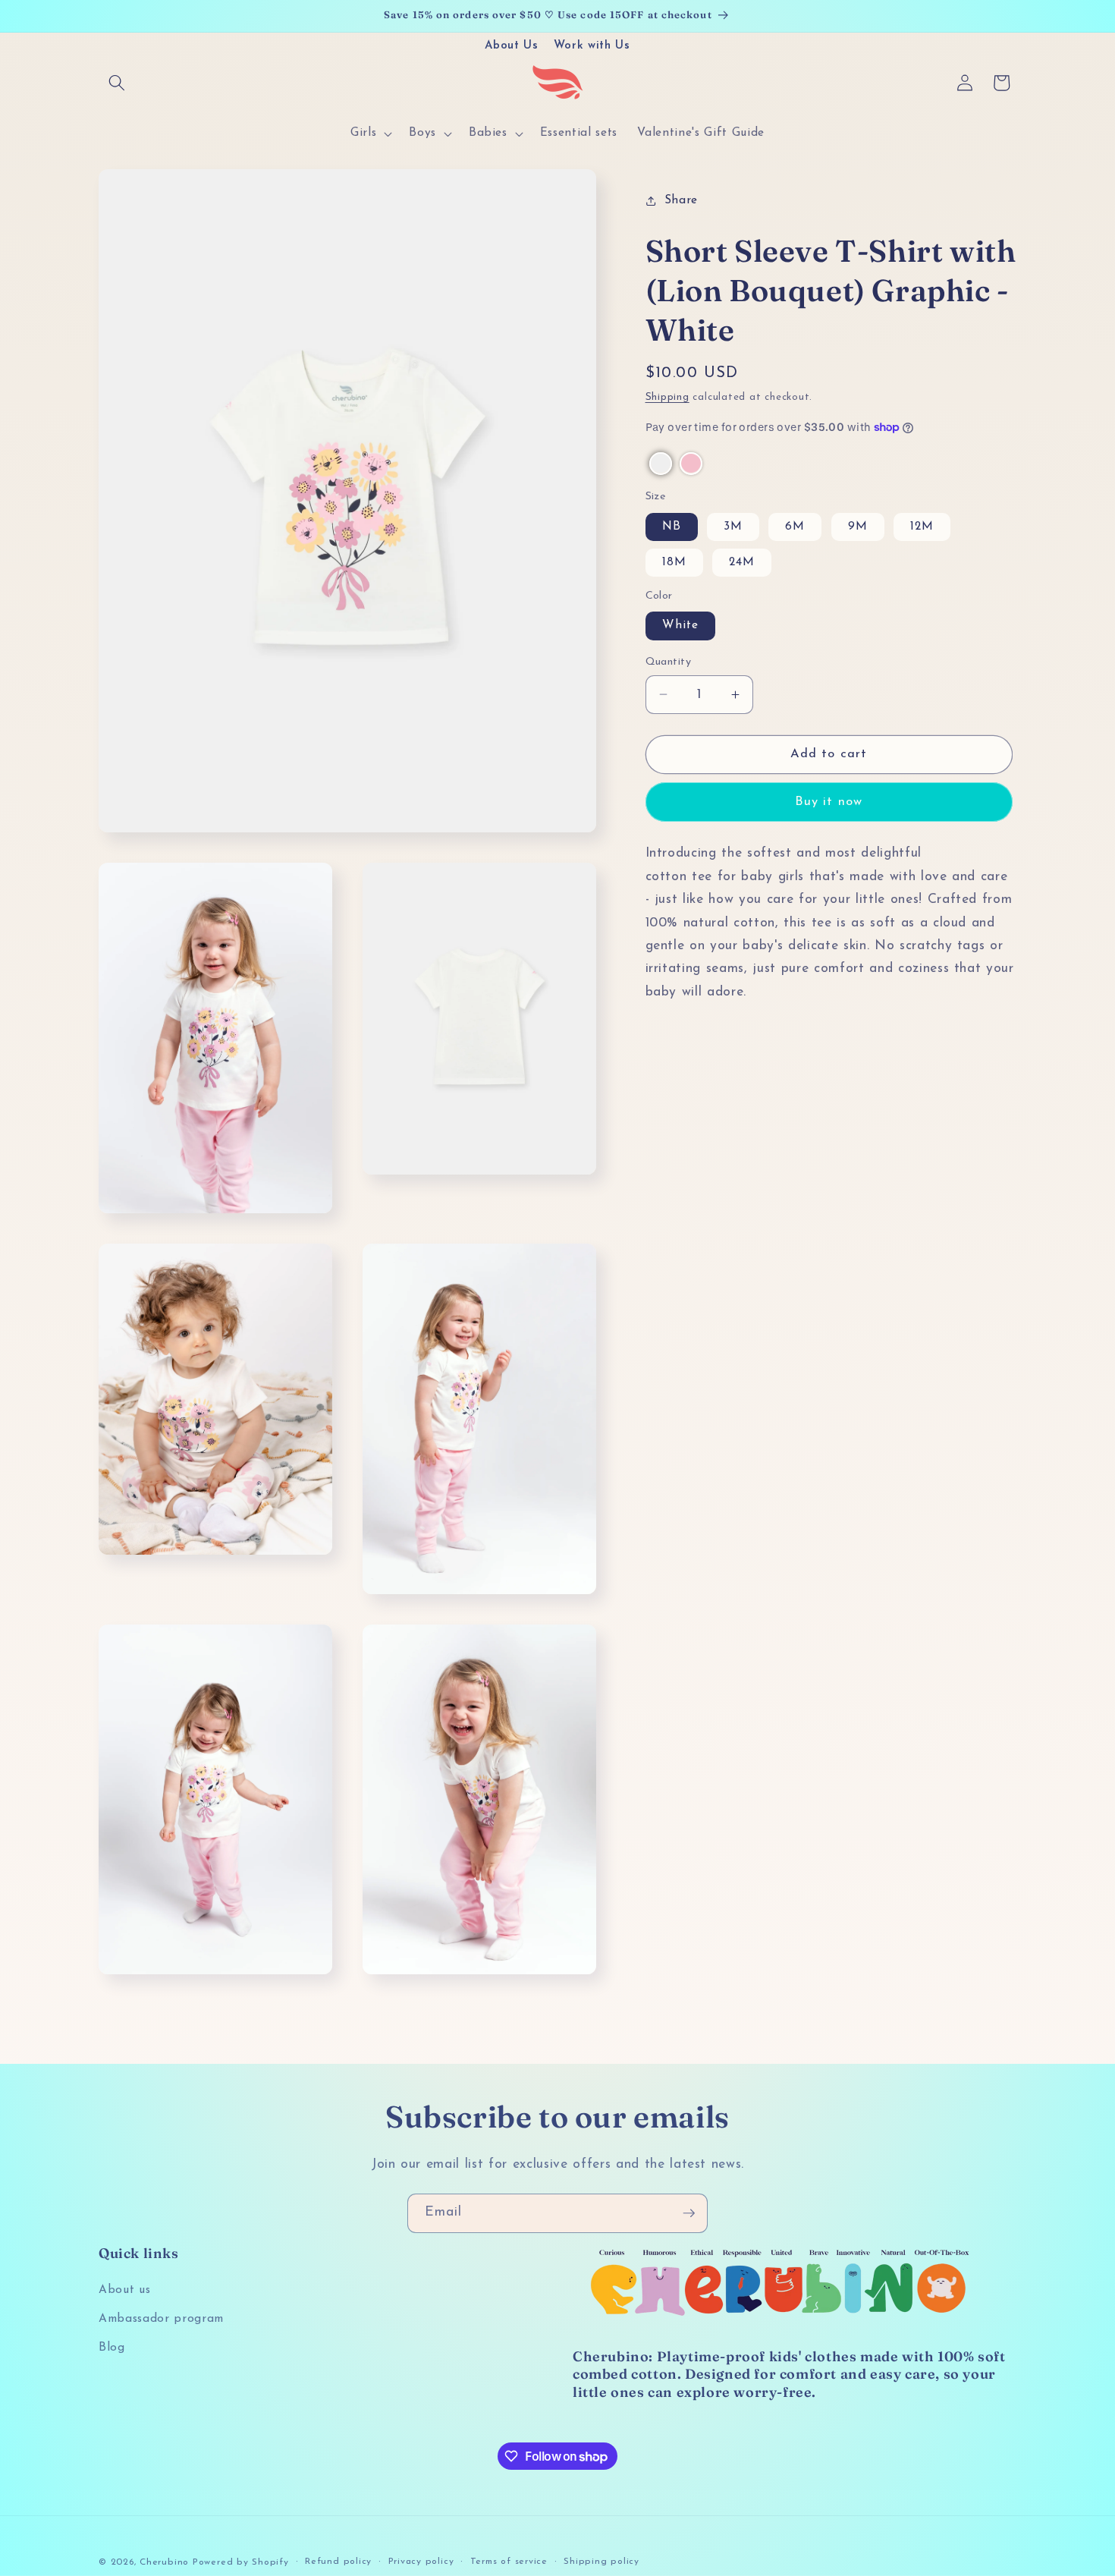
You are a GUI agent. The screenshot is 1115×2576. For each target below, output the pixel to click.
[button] (117, 83)
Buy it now (829, 802)
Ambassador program (161, 2319)
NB (672, 527)
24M (742, 562)
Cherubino (164, 2562)
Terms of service (509, 2561)
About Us (511, 46)
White (681, 625)
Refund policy (338, 2561)
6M (795, 527)
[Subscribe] (689, 2213)
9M (858, 527)
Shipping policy (601, 2561)
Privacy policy (421, 2561)
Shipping (667, 397)
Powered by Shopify (241, 2562)
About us (124, 2291)
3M (733, 527)
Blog (112, 2348)
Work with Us (592, 46)
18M (674, 562)
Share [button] (681, 200)
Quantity (669, 661)
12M (922, 527)
